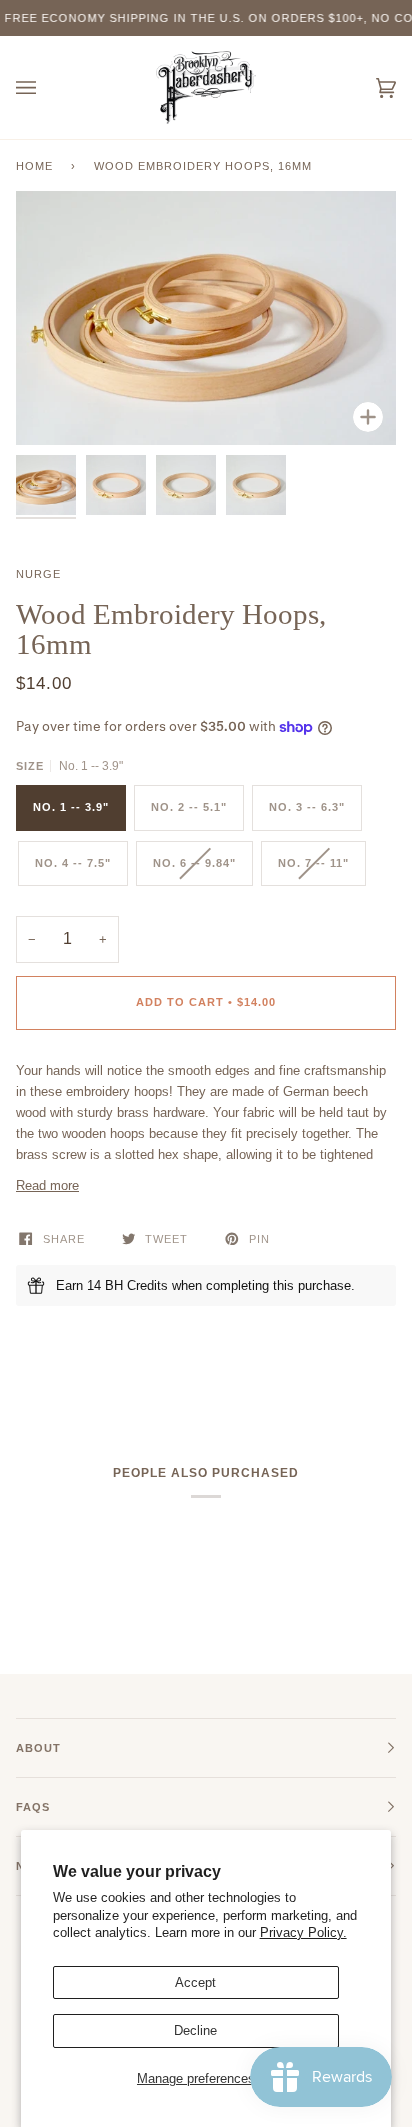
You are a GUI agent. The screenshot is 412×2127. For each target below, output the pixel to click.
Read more (47, 1185)
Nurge (38, 574)
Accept (195, 1982)
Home (34, 166)
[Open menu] (46, 87)
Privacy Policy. (303, 1932)
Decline (195, 2030)
